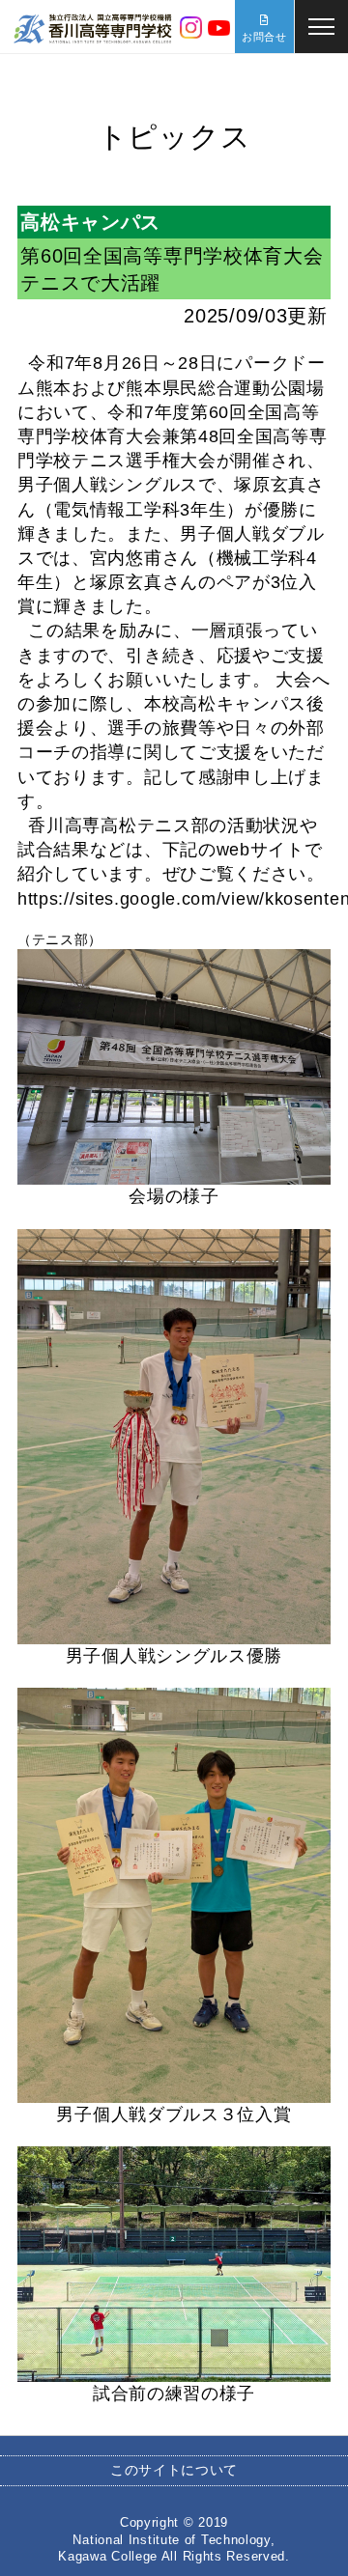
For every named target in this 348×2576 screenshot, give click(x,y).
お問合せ (264, 37)
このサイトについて (174, 2470)
